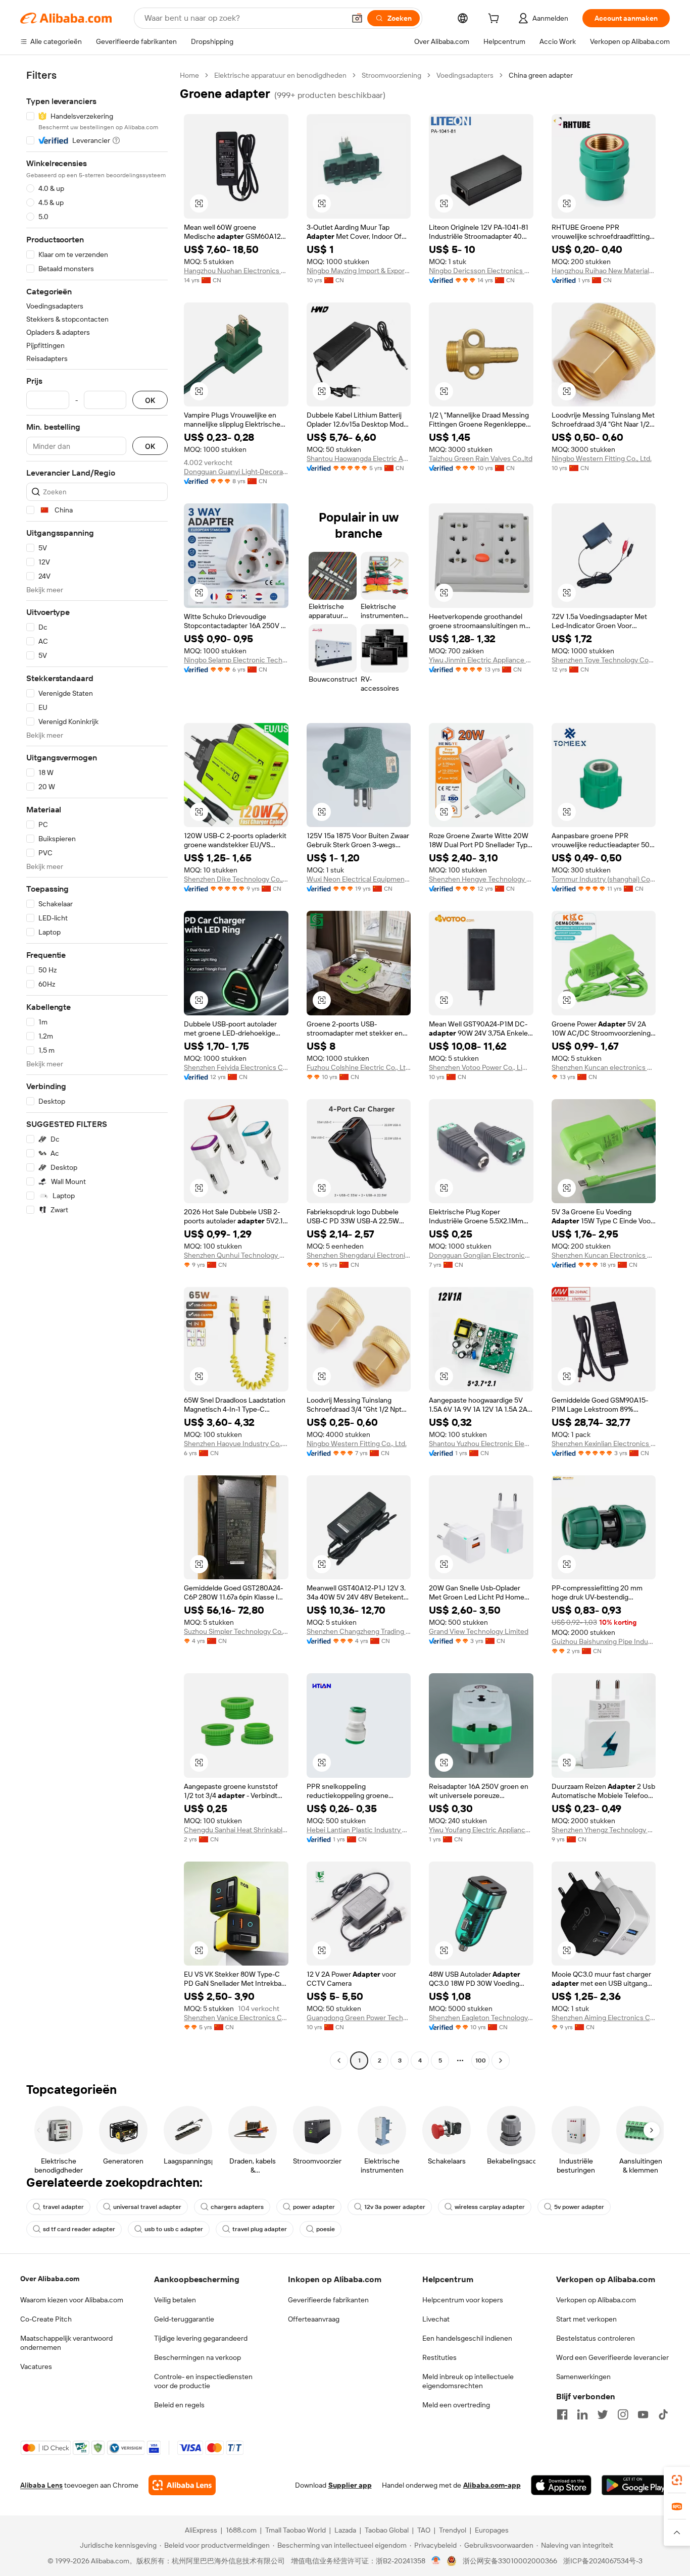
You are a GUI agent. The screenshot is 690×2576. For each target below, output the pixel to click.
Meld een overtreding (456, 2405)
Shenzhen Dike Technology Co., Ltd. (236, 879)
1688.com (241, 2530)
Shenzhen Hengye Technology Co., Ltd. (481, 879)
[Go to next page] (501, 2060)
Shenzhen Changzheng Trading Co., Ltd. (359, 1631)
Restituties (439, 2357)
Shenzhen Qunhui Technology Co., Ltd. (236, 1255)
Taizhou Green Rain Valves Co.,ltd (481, 458)
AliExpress (201, 2530)
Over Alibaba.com (50, 2279)
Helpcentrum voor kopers (463, 2300)
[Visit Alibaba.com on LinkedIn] (582, 2414)
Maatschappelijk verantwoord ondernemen (66, 2343)
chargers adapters (237, 2207)
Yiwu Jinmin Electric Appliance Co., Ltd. (481, 660)
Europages (492, 2530)
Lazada (345, 2530)
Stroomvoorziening (391, 75)
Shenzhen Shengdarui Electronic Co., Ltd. (359, 1255)
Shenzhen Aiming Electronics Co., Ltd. (604, 2018)
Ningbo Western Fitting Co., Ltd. (602, 458)
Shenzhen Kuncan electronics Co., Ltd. (604, 1067)
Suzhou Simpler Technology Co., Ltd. (236, 1631)
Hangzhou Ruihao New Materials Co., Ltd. (604, 271)
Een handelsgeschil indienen (467, 2338)
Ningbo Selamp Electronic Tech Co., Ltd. (236, 660)
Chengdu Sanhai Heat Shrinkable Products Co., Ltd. (236, 1830)
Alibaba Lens (41, 2485)
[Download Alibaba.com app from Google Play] (636, 2485)
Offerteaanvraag (314, 2319)
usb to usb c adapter (174, 2229)
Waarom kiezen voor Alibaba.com (72, 2300)
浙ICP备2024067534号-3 (603, 2561)
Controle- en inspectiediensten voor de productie (203, 2381)
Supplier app (350, 2485)
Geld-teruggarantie (184, 2319)
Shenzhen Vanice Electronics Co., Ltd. (236, 2018)
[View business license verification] (436, 2561)
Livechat (436, 2319)
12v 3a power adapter (395, 2207)
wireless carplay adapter (490, 2207)
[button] (357, 18)
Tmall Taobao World (295, 2530)
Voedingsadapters (465, 75)
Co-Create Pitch (46, 2319)
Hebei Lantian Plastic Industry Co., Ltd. (359, 1830)
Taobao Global (387, 2530)
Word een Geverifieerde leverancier (612, 2357)
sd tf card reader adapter (79, 2229)
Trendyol (453, 2530)
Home (189, 75)
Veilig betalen (175, 2300)
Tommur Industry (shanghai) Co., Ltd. (604, 879)
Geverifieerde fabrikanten (328, 2300)
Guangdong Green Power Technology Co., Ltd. (359, 2018)
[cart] (496, 20)
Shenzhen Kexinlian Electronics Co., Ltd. (604, 1444)
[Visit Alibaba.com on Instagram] (623, 2414)
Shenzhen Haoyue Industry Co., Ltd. (236, 1444)
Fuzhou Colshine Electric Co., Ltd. (359, 1067)
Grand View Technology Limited (479, 1631)
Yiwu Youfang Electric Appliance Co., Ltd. (481, 1830)
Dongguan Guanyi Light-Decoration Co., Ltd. (236, 472)
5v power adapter (579, 2207)
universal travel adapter (147, 2207)
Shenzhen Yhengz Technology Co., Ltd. (604, 1830)
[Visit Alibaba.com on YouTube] (643, 2414)
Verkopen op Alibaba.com (596, 2300)
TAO (424, 2530)
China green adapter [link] (541, 75)
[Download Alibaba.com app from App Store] (561, 2485)
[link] (677, 2480)
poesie (326, 2229)
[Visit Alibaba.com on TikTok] (663, 2414)
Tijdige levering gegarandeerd (201, 2338)
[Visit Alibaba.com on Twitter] (603, 2414)
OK (150, 400)
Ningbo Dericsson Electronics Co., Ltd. (481, 271)
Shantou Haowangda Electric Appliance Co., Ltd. (359, 458)
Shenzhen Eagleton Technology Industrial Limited (481, 2018)
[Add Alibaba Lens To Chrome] (182, 2485)
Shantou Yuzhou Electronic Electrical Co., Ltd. (481, 1444)
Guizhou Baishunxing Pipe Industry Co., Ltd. (604, 1641)
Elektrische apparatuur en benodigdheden (280, 75)
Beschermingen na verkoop (198, 2357)
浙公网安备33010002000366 (510, 2561)
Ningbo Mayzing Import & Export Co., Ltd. (359, 271)
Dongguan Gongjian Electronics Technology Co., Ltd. (481, 1255)
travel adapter (63, 2207)
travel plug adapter (260, 2229)
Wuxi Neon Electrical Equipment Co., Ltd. (359, 879)
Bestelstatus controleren (596, 2338)
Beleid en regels (179, 2405)
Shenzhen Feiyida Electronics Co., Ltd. (236, 1067)
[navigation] (97, 1069)
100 (481, 2060)
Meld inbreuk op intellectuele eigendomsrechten (468, 2381)
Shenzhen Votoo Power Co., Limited (481, 1067)
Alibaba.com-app (492, 2485)
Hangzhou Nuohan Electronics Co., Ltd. (236, 271)
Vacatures (36, 2366)
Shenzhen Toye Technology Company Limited (604, 660)
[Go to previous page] (339, 2060)
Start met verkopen (586, 2319)
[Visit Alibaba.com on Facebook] (562, 2414)
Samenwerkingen (583, 2377)
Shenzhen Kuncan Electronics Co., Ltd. (604, 1255)
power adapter (314, 2207)
